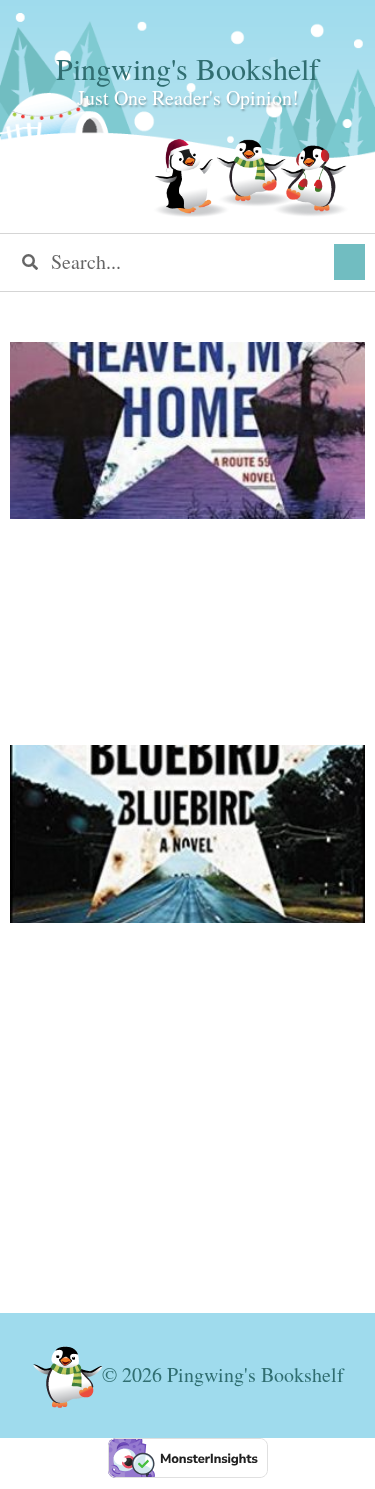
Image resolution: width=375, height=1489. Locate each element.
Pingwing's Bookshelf (187, 68)
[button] (349, 262)
